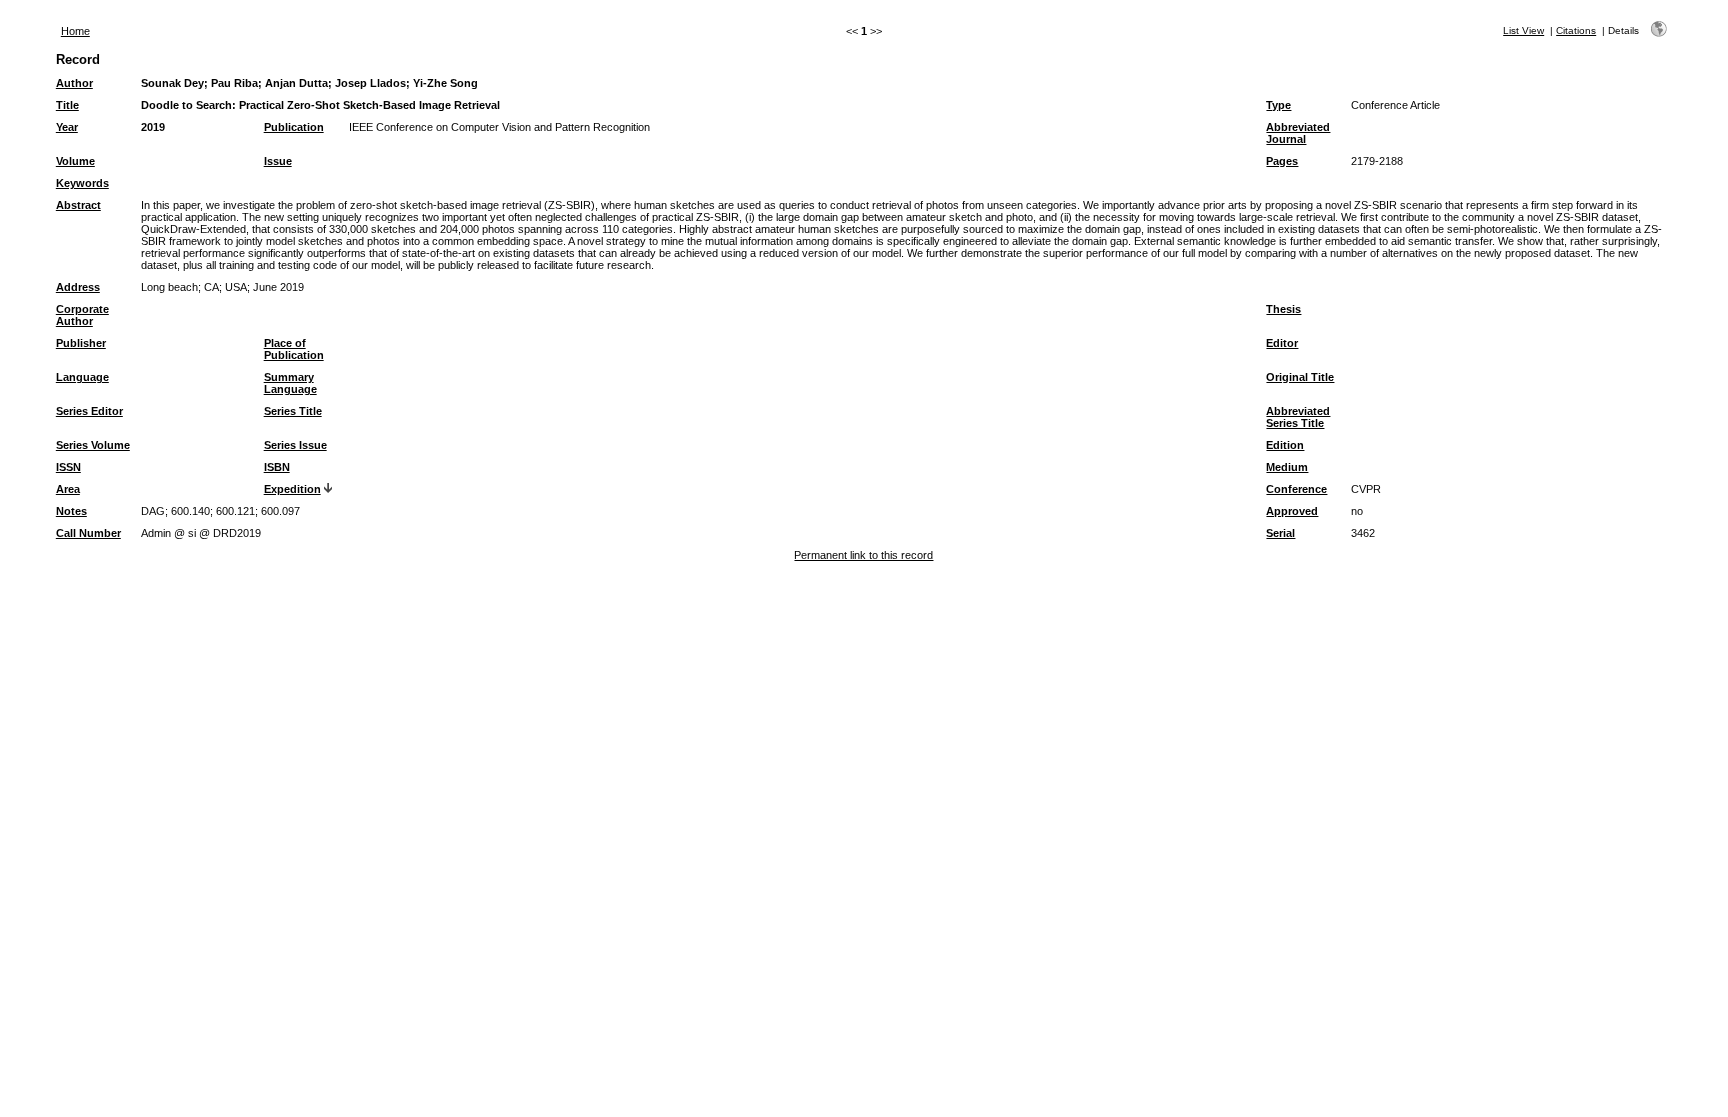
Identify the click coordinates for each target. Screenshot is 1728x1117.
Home (75, 31)
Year (67, 127)
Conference (1296, 489)
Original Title (1300, 377)
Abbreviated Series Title (1298, 417)
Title (67, 105)
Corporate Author (82, 315)
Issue (278, 161)
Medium (1287, 467)
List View (1523, 30)
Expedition (292, 489)
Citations (1576, 30)
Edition (1285, 445)
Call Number (88, 533)
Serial (1280, 533)
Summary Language (290, 383)
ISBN (277, 467)
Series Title (293, 411)
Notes (71, 511)
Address (78, 287)
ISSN (68, 467)
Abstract (78, 205)
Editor (1282, 343)
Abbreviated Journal (1298, 133)
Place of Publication (294, 349)
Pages (1282, 161)
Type (1278, 105)
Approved (1292, 511)
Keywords (82, 183)
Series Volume (93, 445)
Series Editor (89, 411)
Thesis (1283, 309)
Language (82, 377)
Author (74, 83)
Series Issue (295, 445)
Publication (294, 127)
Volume (75, 161)
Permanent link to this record (863, 555)
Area (68, 489)
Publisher (81, 343)
